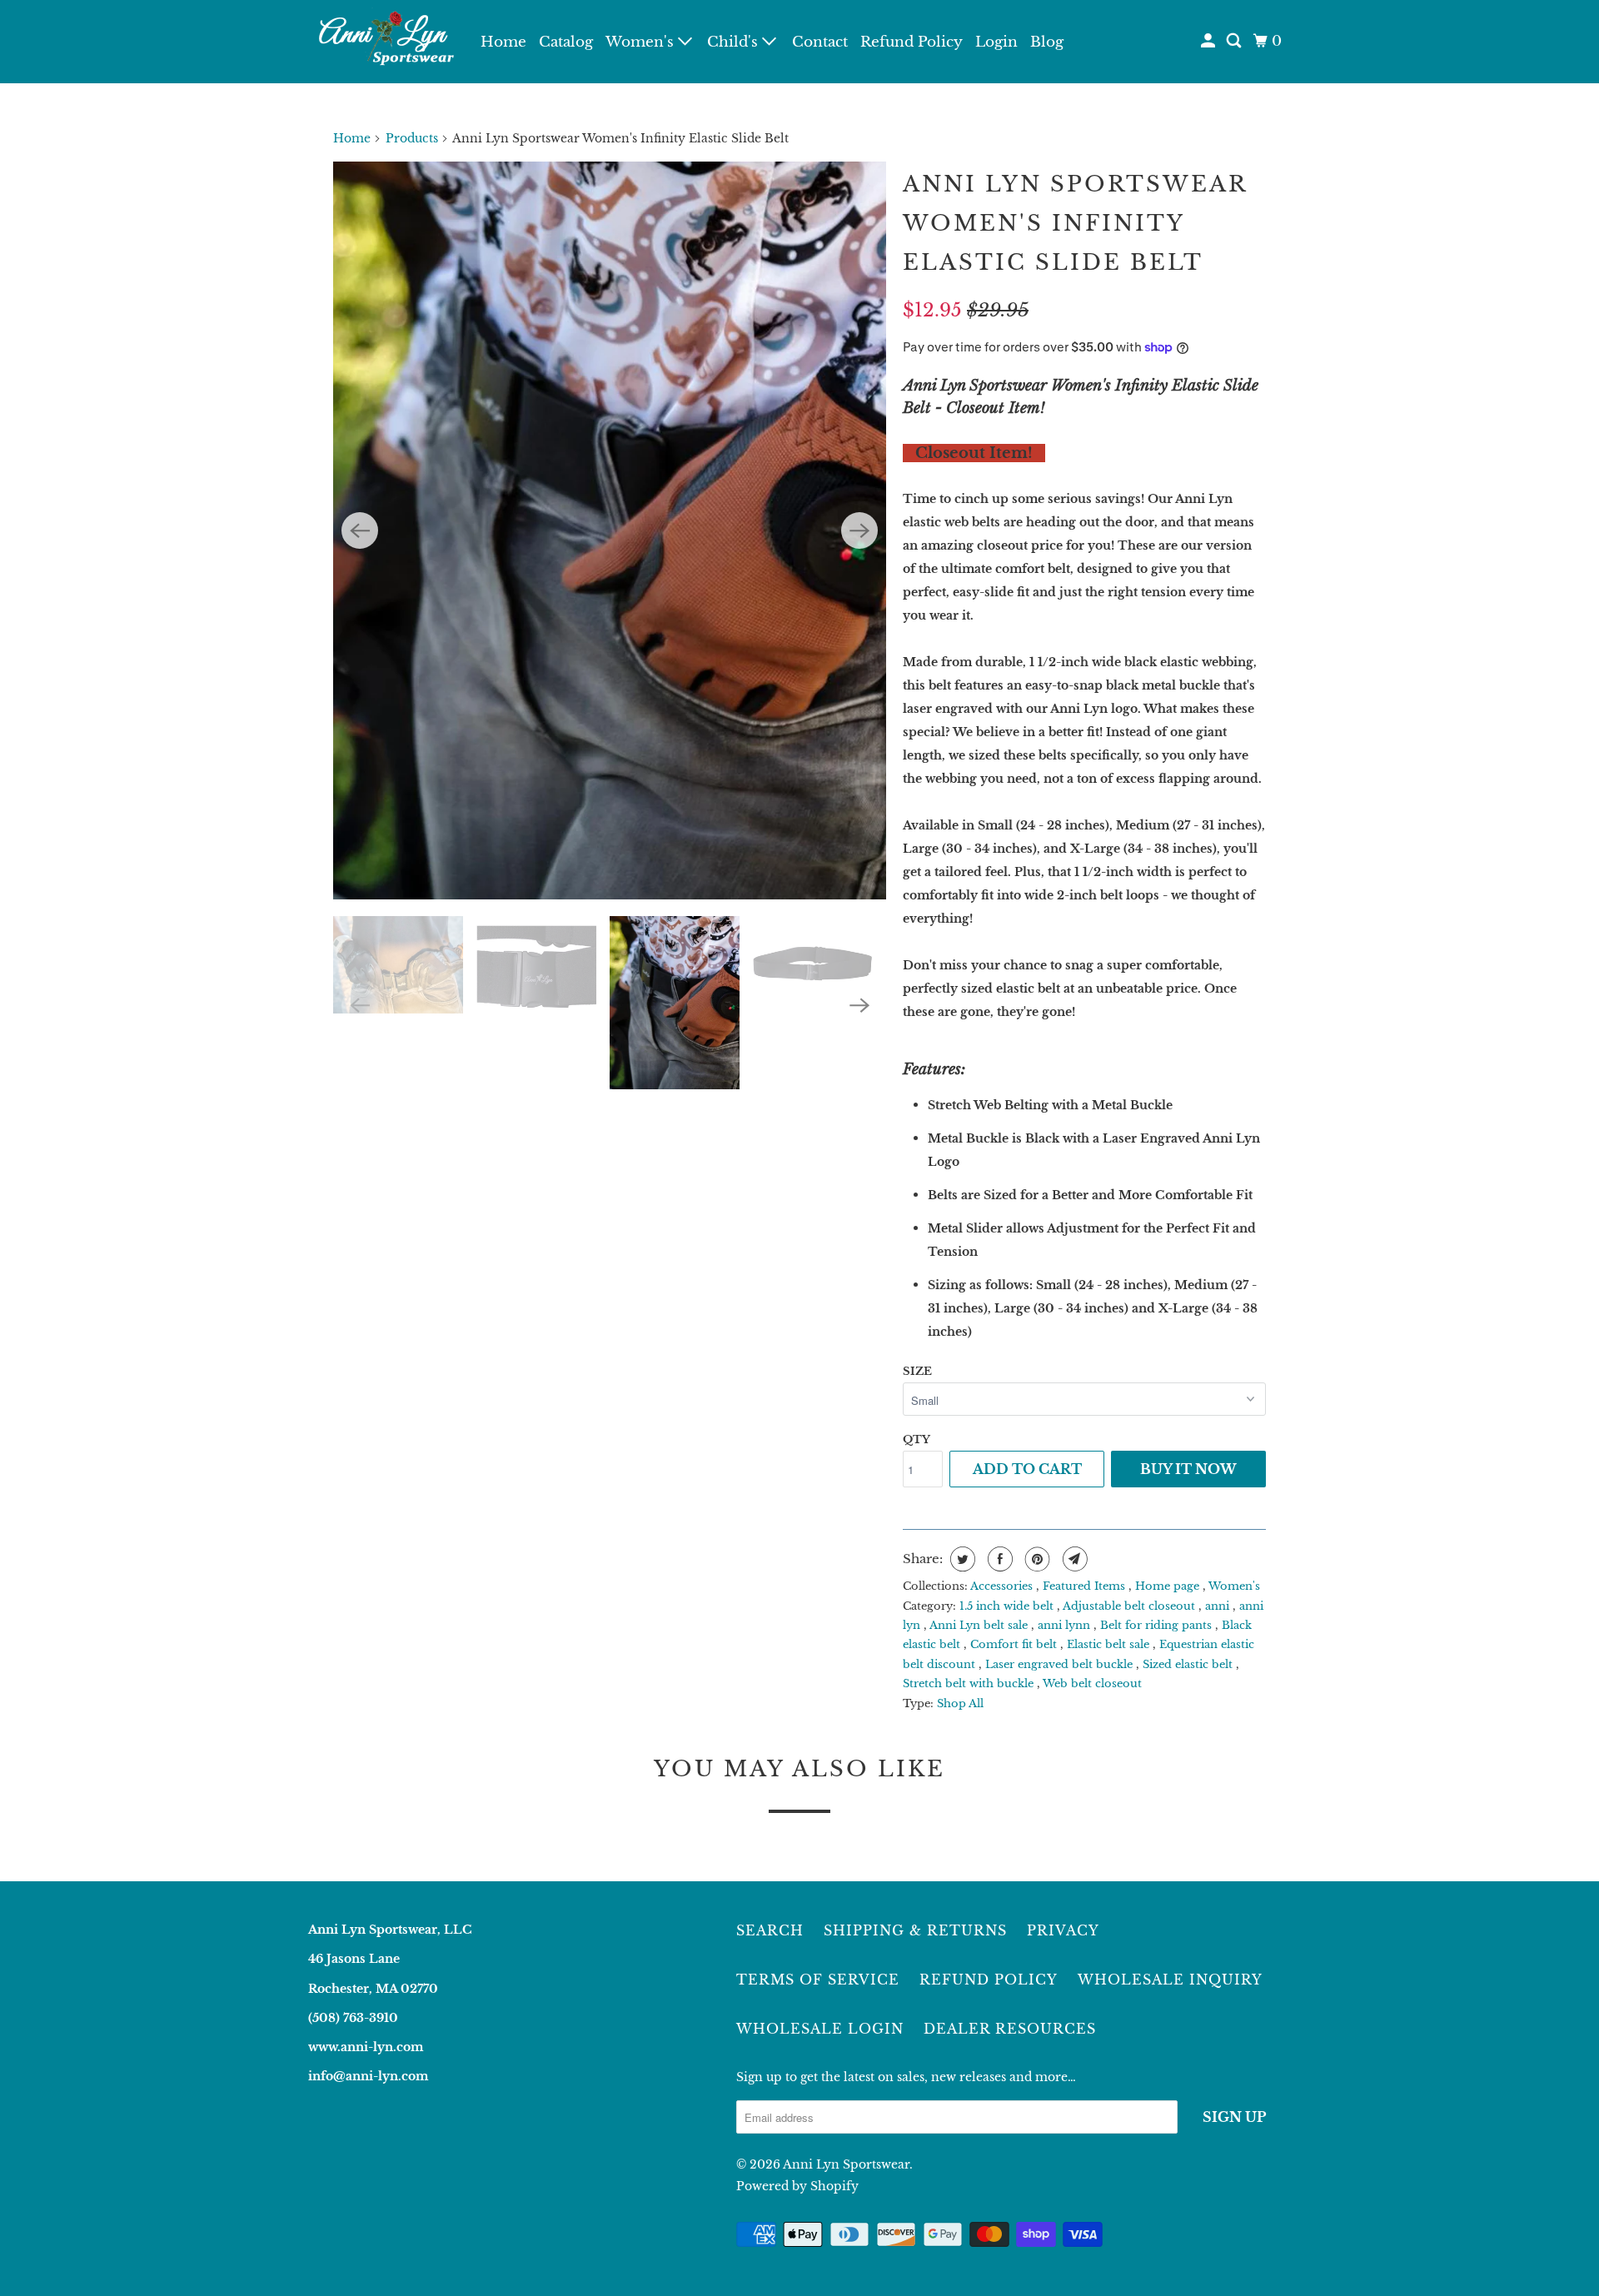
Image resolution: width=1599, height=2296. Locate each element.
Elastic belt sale (1110, 1644)
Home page (1169, 1586)
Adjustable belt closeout (1131, 1606)
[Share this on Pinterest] (1036, 1559)
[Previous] (360, 530)
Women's (642, 42)
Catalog (566, 42)
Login (996, 42)
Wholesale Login (820, 2029)
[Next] (859, 530)
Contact (820, 42)
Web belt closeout (1092, 1683)
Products (412, 138)
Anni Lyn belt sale (980, 1625)
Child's (735, 42)
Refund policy (989, 1980)
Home (503, 42)
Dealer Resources (1010, 2029)
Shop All (960, 1703)
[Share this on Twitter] (961, 1559)
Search (770, 1930)
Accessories (1003, 1586)
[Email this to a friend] (1073, 1559)
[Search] (1235, 41)
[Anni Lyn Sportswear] (383, 42)
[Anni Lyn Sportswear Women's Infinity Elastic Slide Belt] (610, 530)
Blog (1047, 42)
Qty (917, 1439)
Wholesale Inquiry (1170, 1980)
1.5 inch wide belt (1008, 1606)
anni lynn (1066, 1625)
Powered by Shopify (797, 2186)
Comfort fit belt (1015, 1644)
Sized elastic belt (1189, 1664)
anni (1219, 1606)
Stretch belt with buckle (970, 1683)
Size (917, 1371)
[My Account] (1209, 41)
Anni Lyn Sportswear (846, 2164)
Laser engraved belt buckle (1061, 1664)
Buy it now (1188, 1469)
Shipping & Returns (915, 1930)
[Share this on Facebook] (998, 1559)
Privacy (1063, 1930)
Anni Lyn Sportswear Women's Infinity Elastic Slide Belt (1075, 223)
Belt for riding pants (1158, 1625)
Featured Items (1086, 1586)
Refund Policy (912, 42)
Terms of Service (818, 1980)
